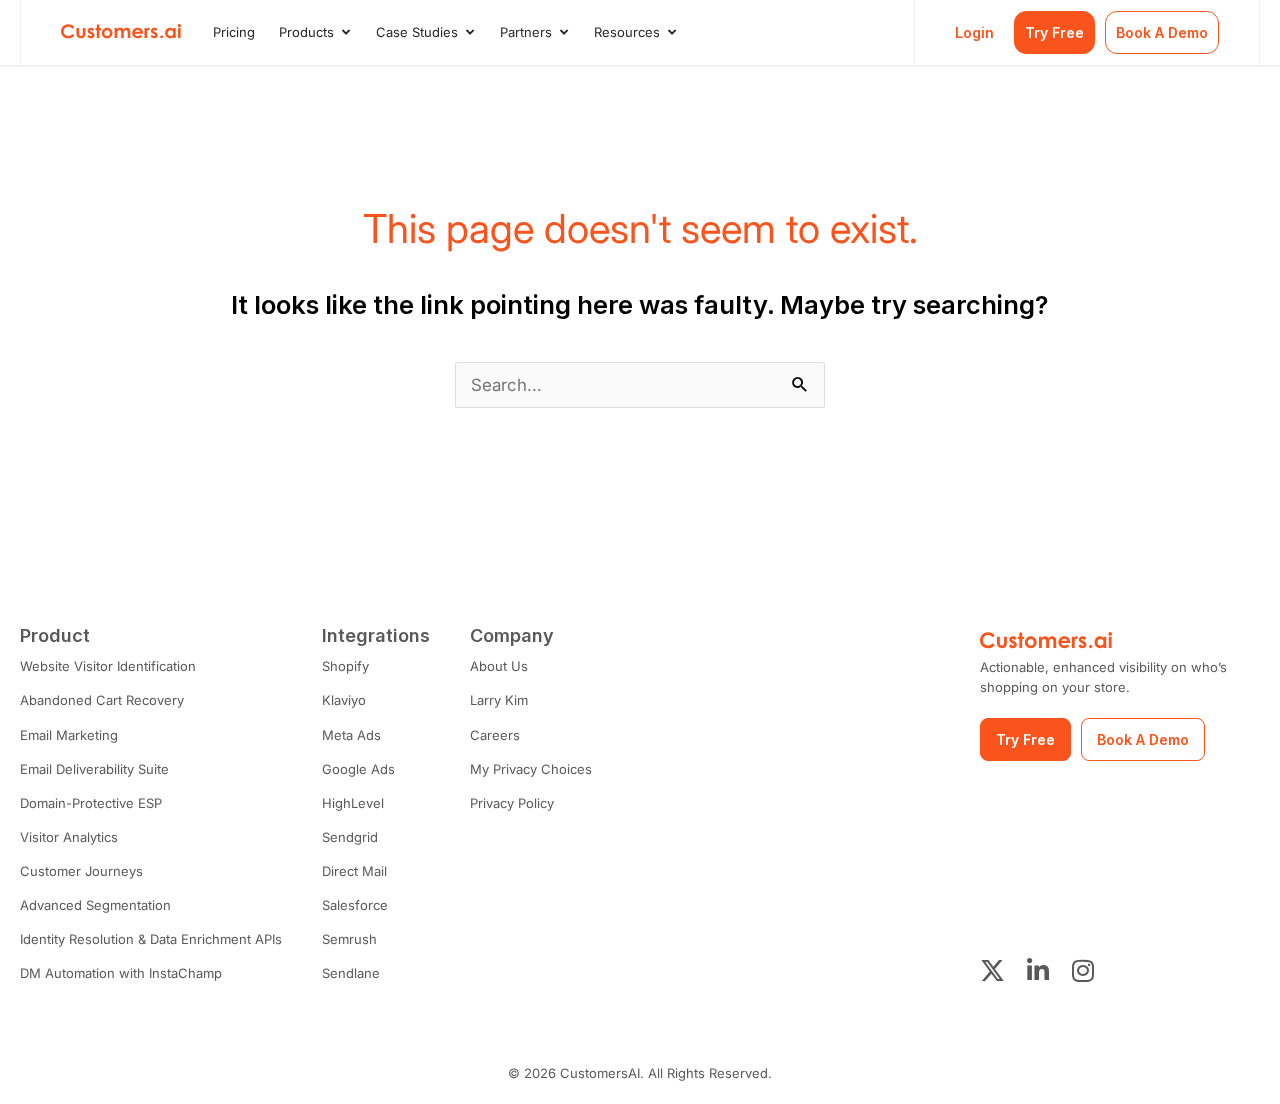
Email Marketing (69, 735)
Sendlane (351, 973)
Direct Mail (354, 871)
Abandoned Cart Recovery (102, 700)
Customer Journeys (81, 871)
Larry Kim (499, 700)
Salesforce (355, 905)
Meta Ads (351, 735)
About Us (499, 666)
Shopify (345, 666)
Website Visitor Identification (108, 666)
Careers (495, 735)
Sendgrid (350, 837)
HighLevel (353, 803)
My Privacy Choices (531, 769)
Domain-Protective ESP (91, 803)
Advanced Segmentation (95, 905)
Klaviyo (344, 700)
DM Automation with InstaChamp (121, 973)
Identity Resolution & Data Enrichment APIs (151, 939)
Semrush (349, 939)
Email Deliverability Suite (94, 769)
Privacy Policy (512, 803)
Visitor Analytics (69, 837)
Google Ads (358, 769)
